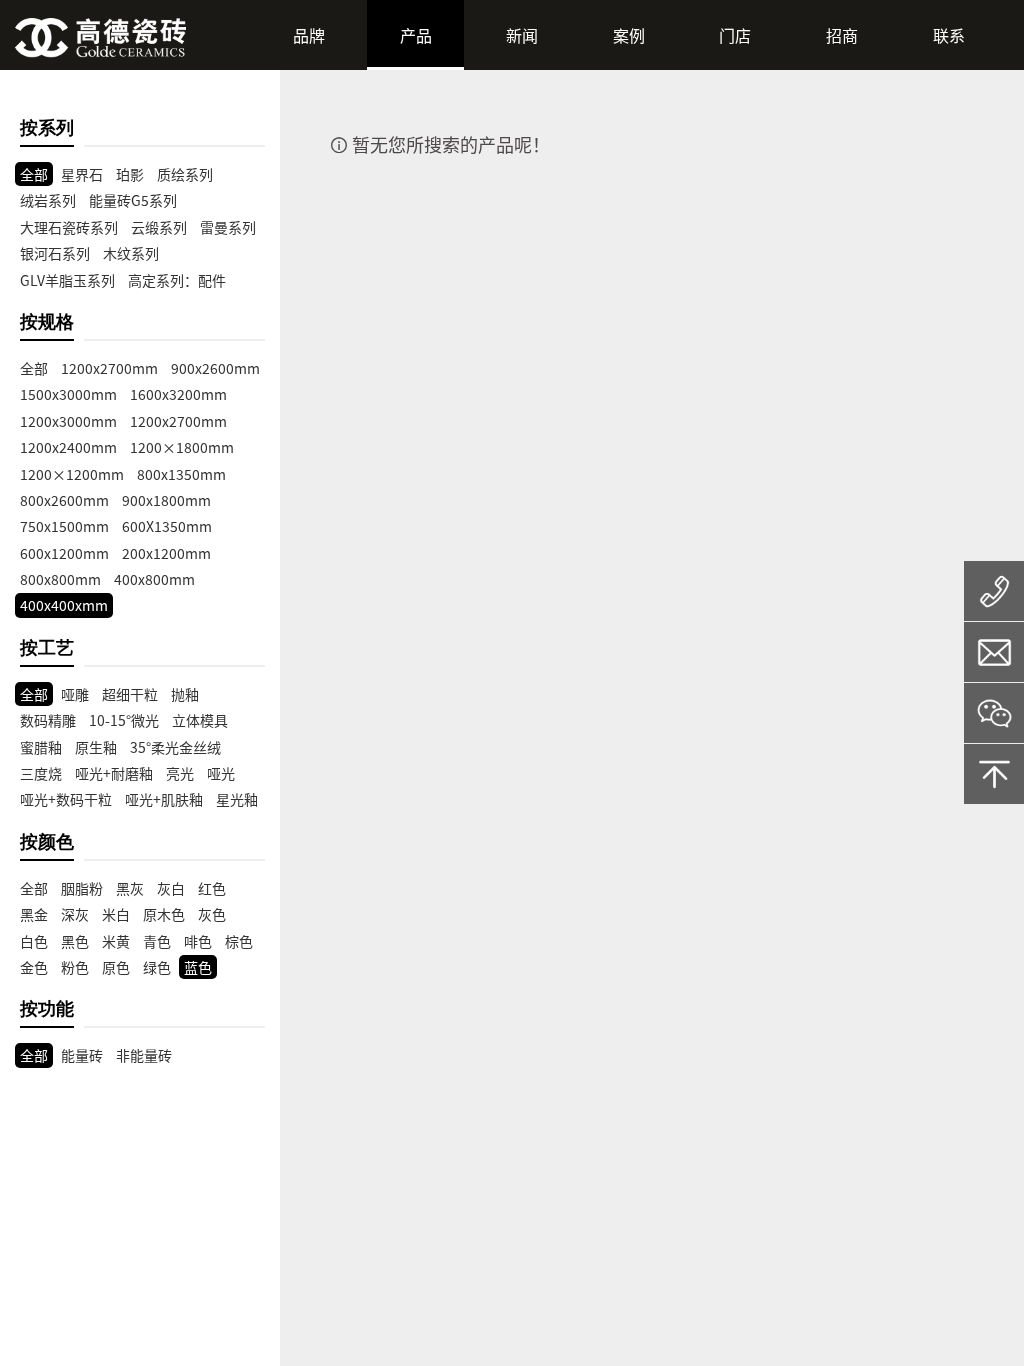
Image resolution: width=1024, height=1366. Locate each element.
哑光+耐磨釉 (114, 773)
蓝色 (198, 967)
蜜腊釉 (41, 747)
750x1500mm (64, 526)
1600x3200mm (178, 394)
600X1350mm (167, 526)
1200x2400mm (68, 447)
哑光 (221, 773)
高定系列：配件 (177, 280)
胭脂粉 (82, 888)
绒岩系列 (48, 200)
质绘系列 (185, 174)
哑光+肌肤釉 (164, 799)
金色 (34, 967)
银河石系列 (55, 253)
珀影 (130, 174)
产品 (416, 35)
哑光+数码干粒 (66, 799)
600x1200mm (64, 553)
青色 (157, 941)
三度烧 (41, 773)
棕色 (239, 941)
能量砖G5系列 (133, 200)
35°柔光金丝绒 (175, 747)
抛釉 (185, 694)
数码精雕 (48, 720)
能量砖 (82, 1055)
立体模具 (200, 720)
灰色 (212, 914)
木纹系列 (131, 253)
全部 (34, 174)
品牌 (309, 35)
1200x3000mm (68, 421)
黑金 (34, 914)
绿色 (157, 967)
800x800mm (60, 579)
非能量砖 (144, 1055)
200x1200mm (166, 553)
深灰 (75, 914)
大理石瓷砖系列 (69, 227)
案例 (629, 35)
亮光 (180, 773)
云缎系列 (159, 227)
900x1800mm (166, 500)
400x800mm (154, 579)
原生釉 (96, 747)
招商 (842, 35)
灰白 (171, 888)
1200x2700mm (109, 368)
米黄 (116, 941)
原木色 (164, 914)
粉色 (75, 967)
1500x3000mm (68, 394)
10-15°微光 (124, 720)
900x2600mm (215, 368)
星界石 (82, 174)
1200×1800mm (182, 447)
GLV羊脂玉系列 (67, 280)
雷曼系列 (228, 227)
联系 (949, 35)
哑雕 (75, 694)
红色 (212, 888)
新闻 (522, 35)
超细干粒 (130, 694)
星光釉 (237, 799)
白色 (34, 941)
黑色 (75, 941)
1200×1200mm (72, 474)
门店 (735, 35)
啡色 (198, 941)
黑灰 (130, 888)
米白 (116, 914)
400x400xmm (64, 605)
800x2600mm (64, 500)
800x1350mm (181, 474)
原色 (116, 967)
